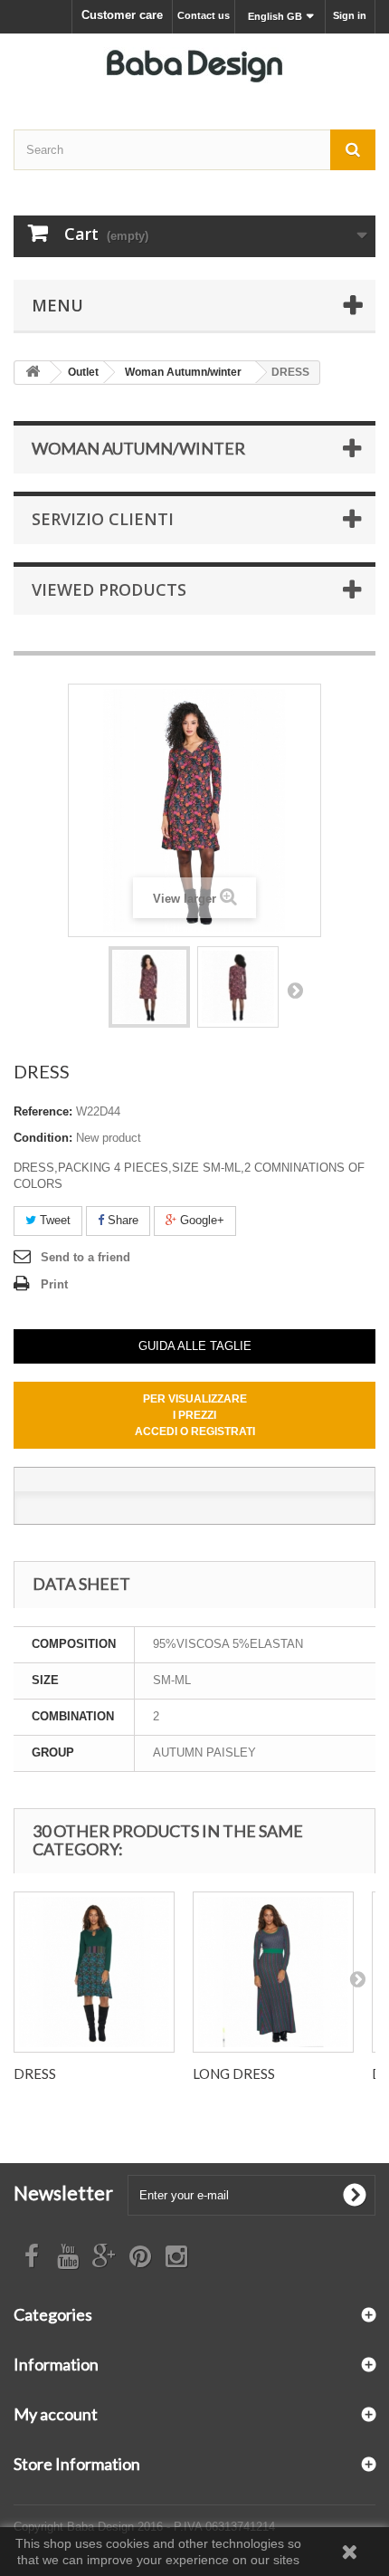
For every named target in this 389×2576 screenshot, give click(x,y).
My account (56, 2414)
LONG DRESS (234, 2073)
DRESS (35, 2073)
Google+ (200, 1220)
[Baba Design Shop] (194, 66)
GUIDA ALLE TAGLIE (195, 1346)
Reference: (43, 1111)
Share (121, 1220)
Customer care (122, 15)
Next (295, 990)
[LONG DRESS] (273, 1972)
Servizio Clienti (103, 519)
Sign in (350, 15)
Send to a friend (85, 1257)
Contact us (204, 15)
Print (54, 1284)
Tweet (53, 1220)
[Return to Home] (33, 373)
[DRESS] (149, 987)
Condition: (43, 1138)
